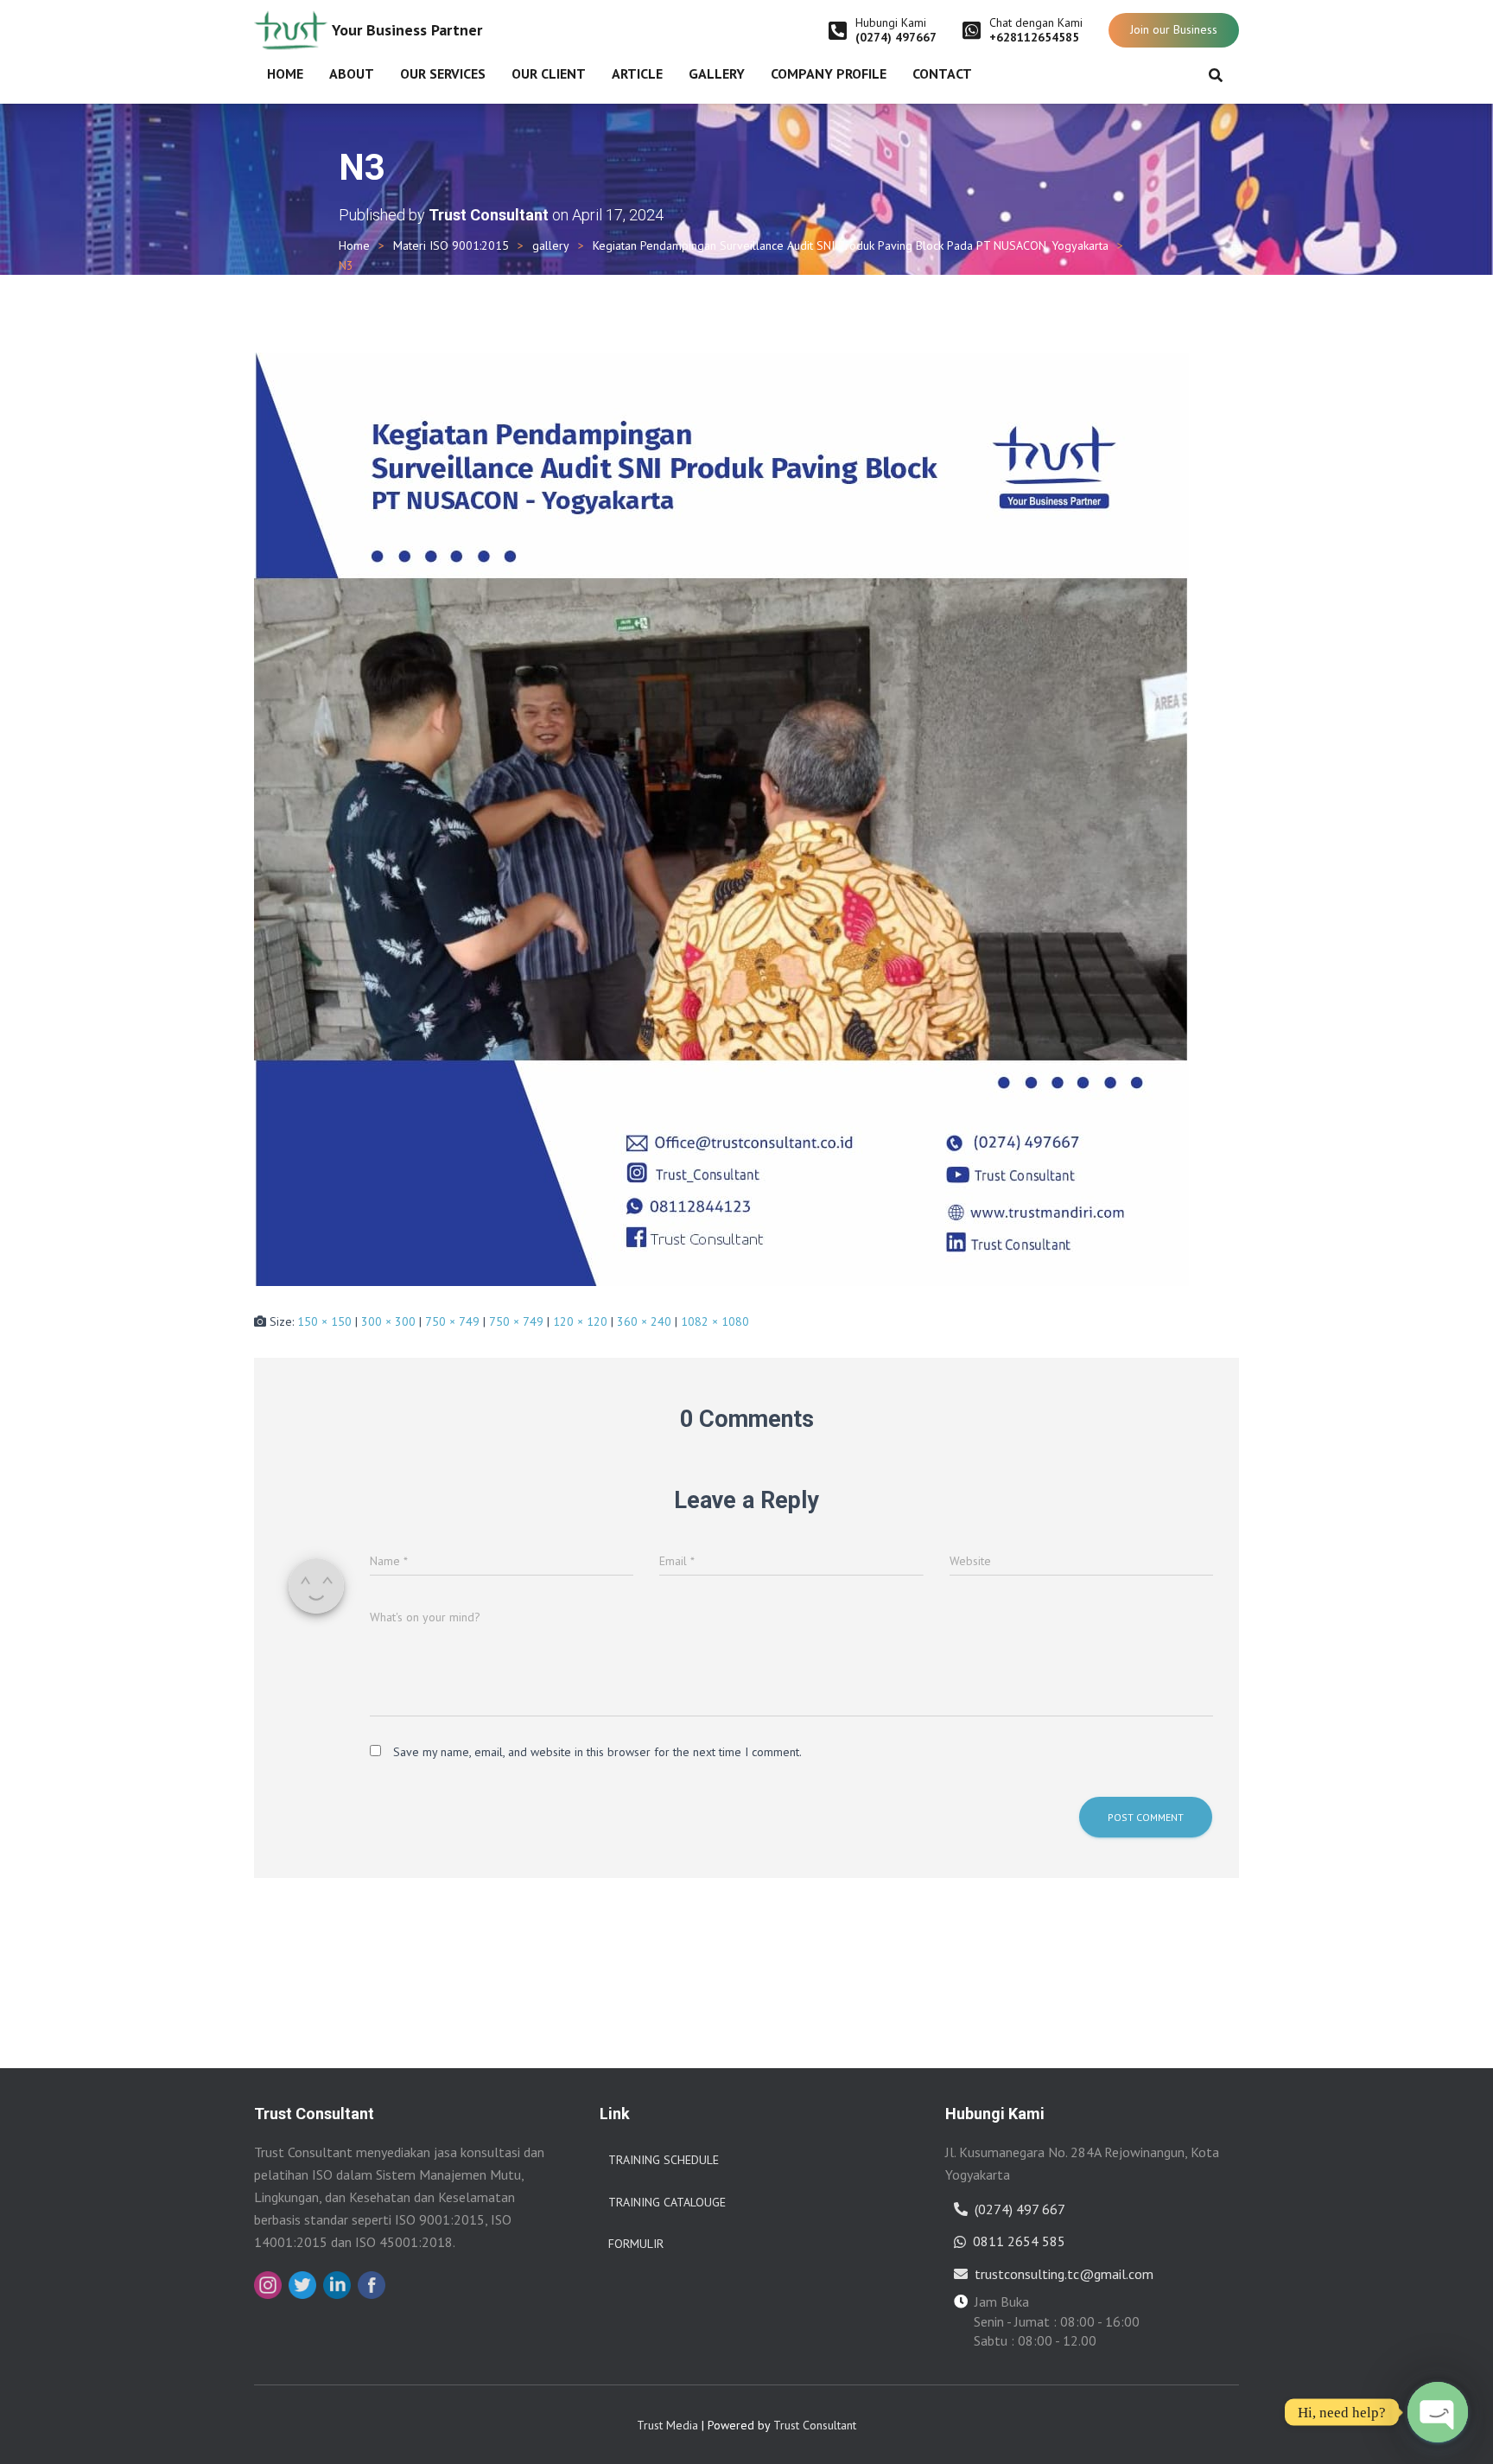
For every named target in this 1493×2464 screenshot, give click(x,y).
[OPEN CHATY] (1438, 2412)
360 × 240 (644, 1321)
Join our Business (1174, 29)
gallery (551, 245)
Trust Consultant (815, 2425)
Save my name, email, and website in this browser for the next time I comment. (597, 1752)
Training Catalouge (667, 2202)
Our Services (443, 73)
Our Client (549, 73)
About (352, 73)
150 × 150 (324, 1321)
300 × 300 (388, 1321)
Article (637, 73)
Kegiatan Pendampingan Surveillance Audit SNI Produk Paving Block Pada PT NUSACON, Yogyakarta (851, 245)
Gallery (717, 73)
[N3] (721, 818)
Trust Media (667, 2425)
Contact (942, 73)
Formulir (636, 2244)
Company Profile (829, 73)
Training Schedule (664, 2160)
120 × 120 (580, 1321)
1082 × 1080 (715, 1321)
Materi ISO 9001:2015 (451, 245)
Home (285, 73)
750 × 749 (452, 1321)
